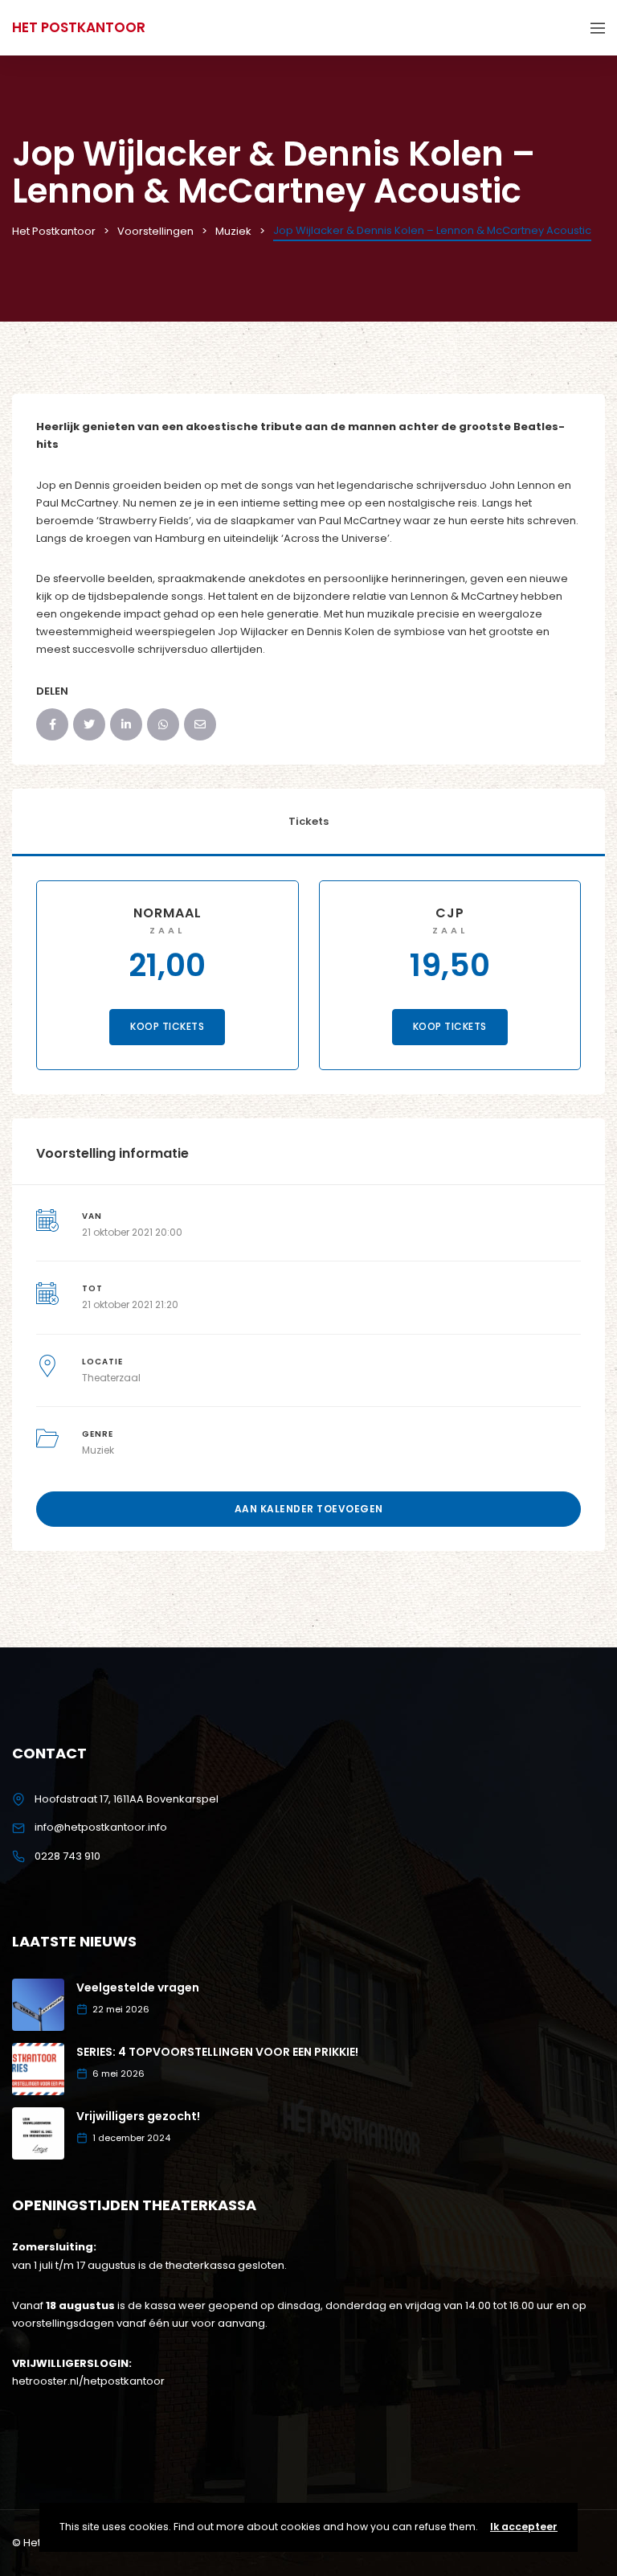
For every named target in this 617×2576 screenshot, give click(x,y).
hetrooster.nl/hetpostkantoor (88, 2381)
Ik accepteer (524, 2527)
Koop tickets (167, 1026)
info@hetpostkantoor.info (101, 1827)
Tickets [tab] (308, 821)
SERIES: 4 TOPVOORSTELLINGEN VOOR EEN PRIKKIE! (217, 2052)
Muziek (98, 1450)
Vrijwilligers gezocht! (138, 2116)
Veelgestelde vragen (138, 1987)
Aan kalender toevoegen (309, 1509)
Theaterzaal (111, 1378)
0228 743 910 (67, 1856)
